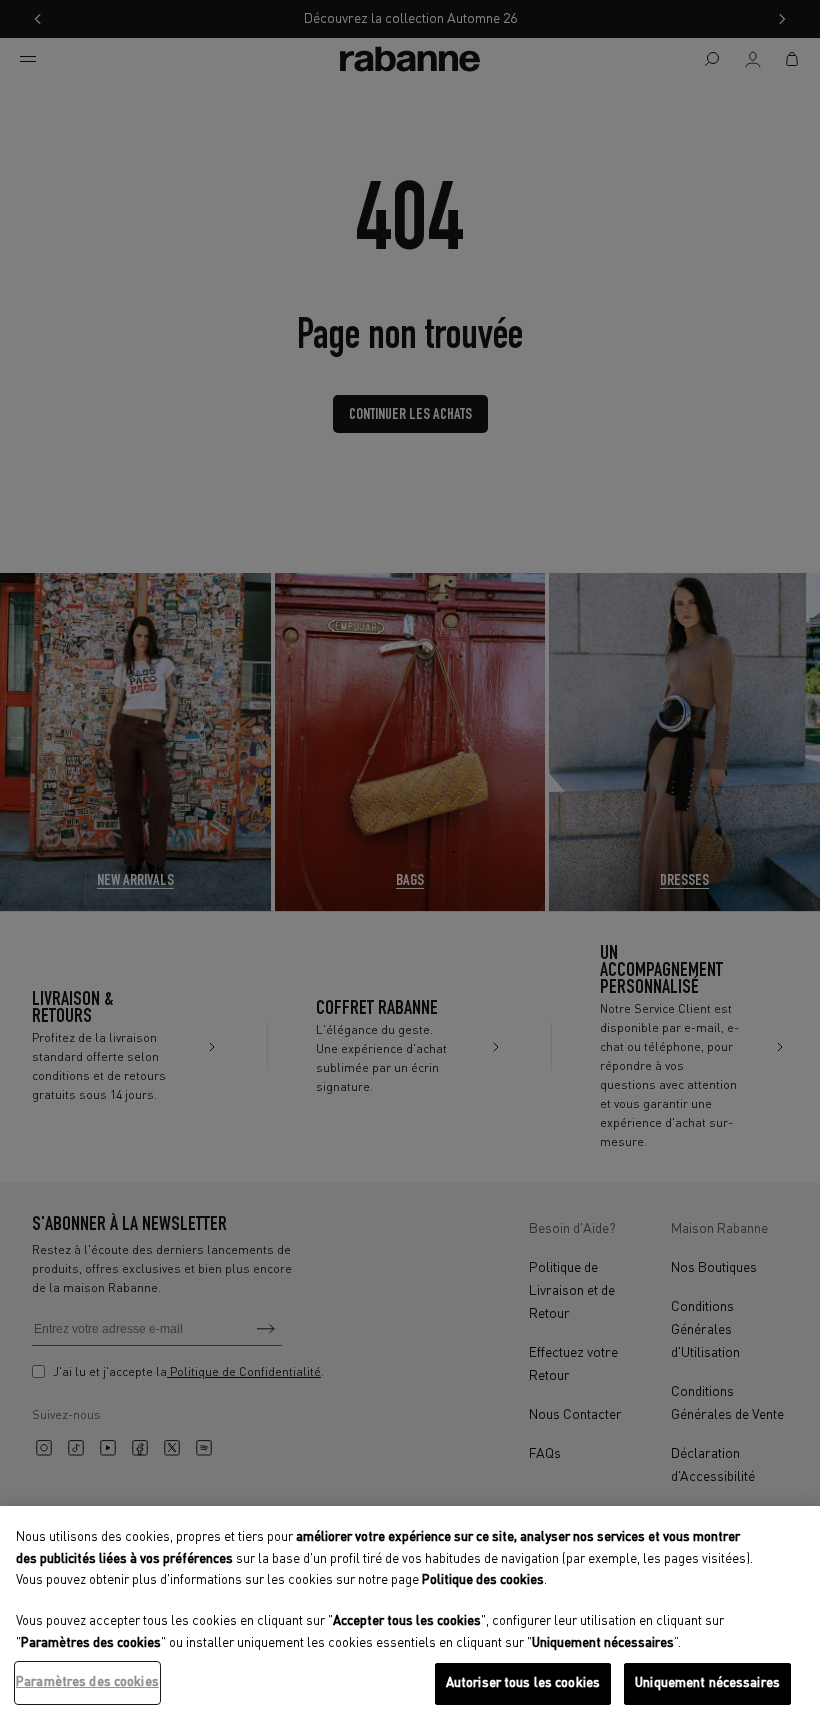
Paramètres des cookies (87, 1682)
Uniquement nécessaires (707, 1683)
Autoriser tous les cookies (523, 1683)
